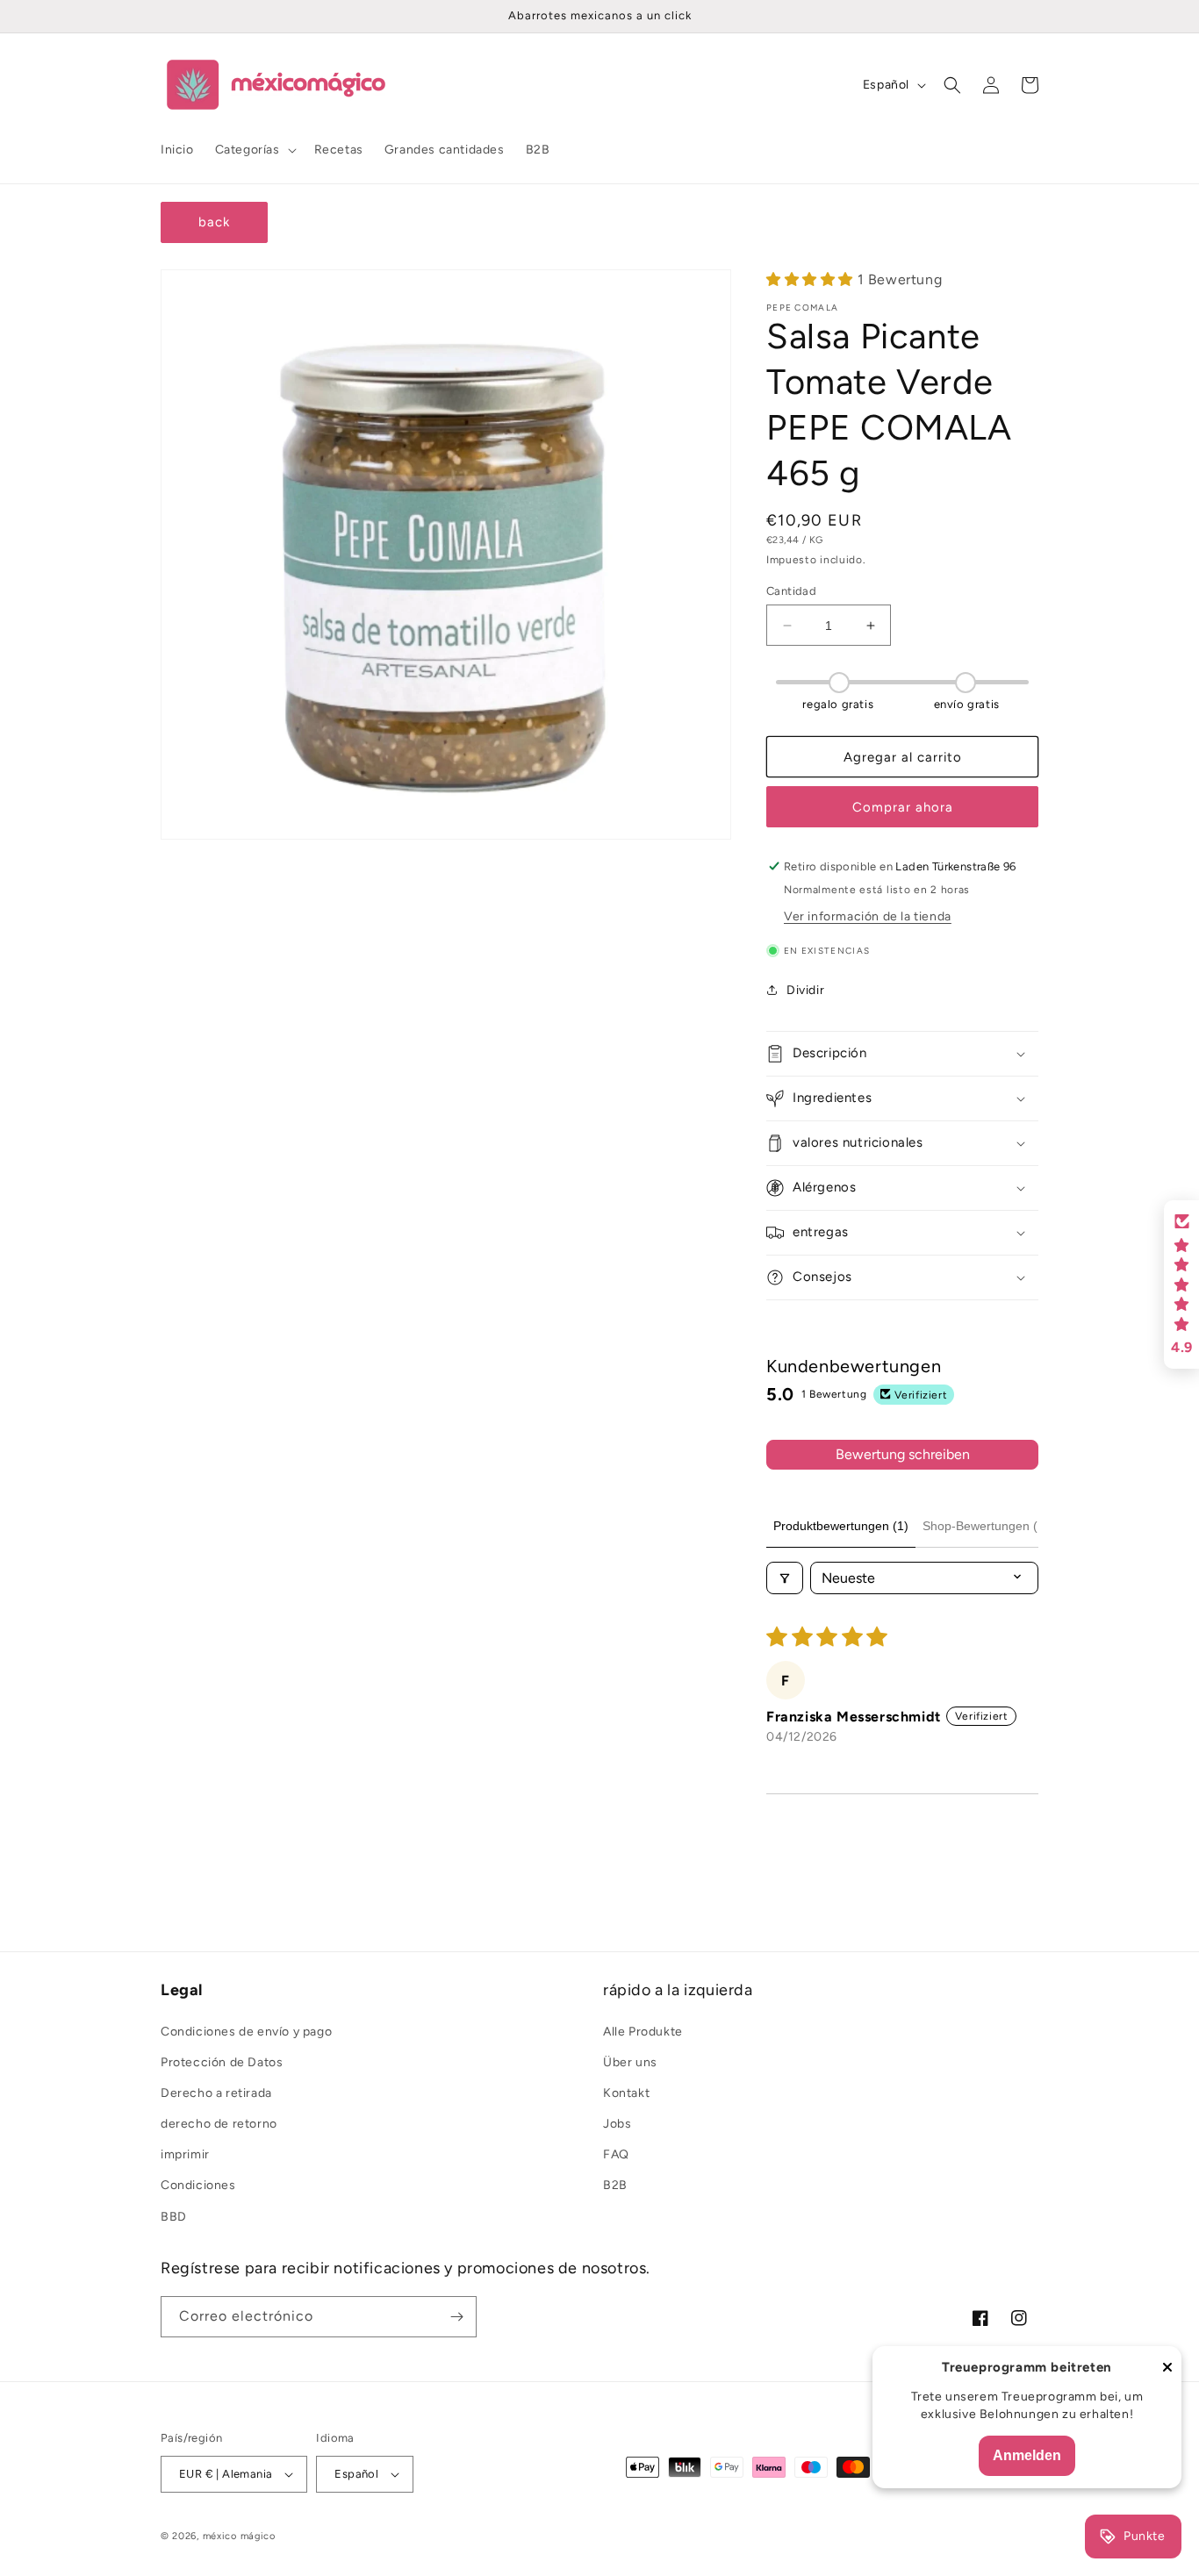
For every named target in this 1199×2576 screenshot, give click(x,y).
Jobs (617, 2124)
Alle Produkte (643, 2032)
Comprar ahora (903, 807)
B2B (615, 2185)
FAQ (616, 2154)
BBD (174, 2217)
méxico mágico (239, 2536)
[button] (254, 150)
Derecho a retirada (216, 2093)
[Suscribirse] (456, 2317)
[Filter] (785, 1578)
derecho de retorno (219, 2124)
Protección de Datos (222, 2062)
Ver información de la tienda (868, 916)
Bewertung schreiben (903, 1454)
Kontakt (626, 2093)
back (214, 222)
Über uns (630, 2062)
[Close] (1167, 2368)
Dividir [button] (805, 990)
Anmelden (1027, 2455)
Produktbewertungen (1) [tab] (841, 1526)
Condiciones (198, 2185)
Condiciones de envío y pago (246, 2032)
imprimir (185, 2154)
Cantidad (791, 591)
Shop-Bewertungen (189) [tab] (993, 1526)
